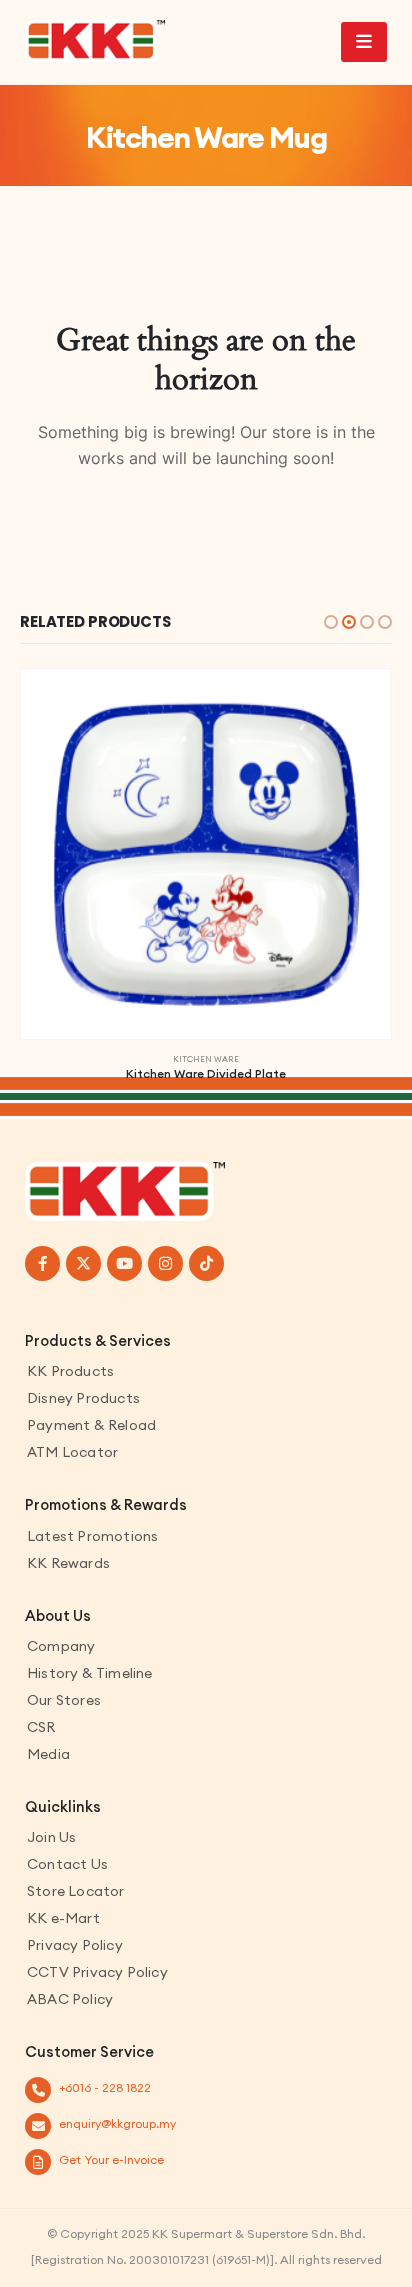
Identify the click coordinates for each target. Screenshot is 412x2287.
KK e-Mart (63, 1918)
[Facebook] (42, 1263)
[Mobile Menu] (364, 42)
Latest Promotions (92, 1536)
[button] (331, 622)
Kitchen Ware (206, 1059)
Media (48, 1754)
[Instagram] (165, 1263)
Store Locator (76, 1891)
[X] (83, 1263)
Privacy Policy (75, 1945)
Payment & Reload (91, 1425)
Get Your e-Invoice (111, 2159)
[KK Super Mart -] (95, 41)
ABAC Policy (70, 1999)
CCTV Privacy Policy (97, 1972)
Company (61, 1646)
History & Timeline (90, 1673)
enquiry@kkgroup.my (117, 2123)
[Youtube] (124, 1263)
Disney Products (83, 1398)
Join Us (51, 1837)
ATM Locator (72, 1452)
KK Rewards (68, 1563)
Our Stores (64, 1700)
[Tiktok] (206, 1263)
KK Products (70, 1371)
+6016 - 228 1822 (105, 2087)
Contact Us (67, 1864)
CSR (41, 1727)
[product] (206, 854)
